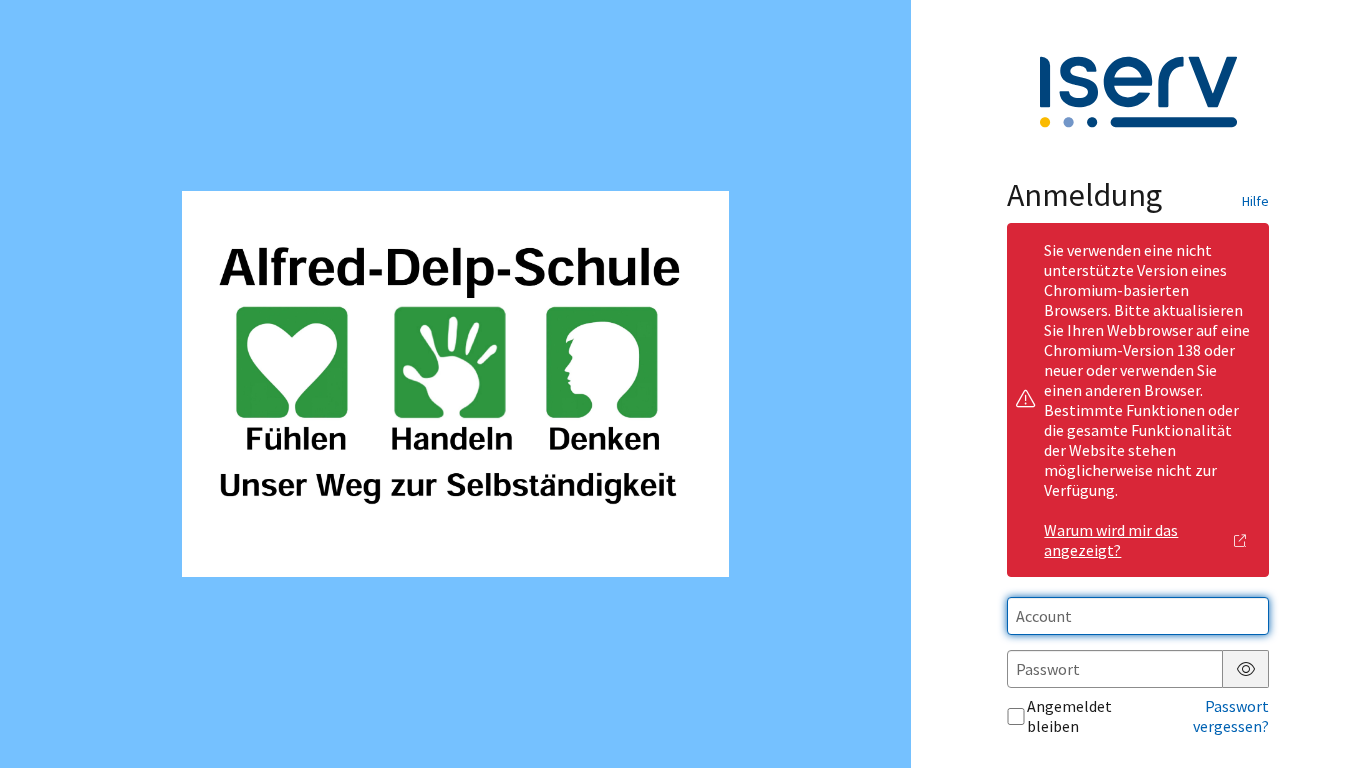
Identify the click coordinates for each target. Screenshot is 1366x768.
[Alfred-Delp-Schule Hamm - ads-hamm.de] (455, 384)
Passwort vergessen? (1231, 716)
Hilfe (1255, 201)
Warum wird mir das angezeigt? (1111, 540)
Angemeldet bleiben (1069, 716)
